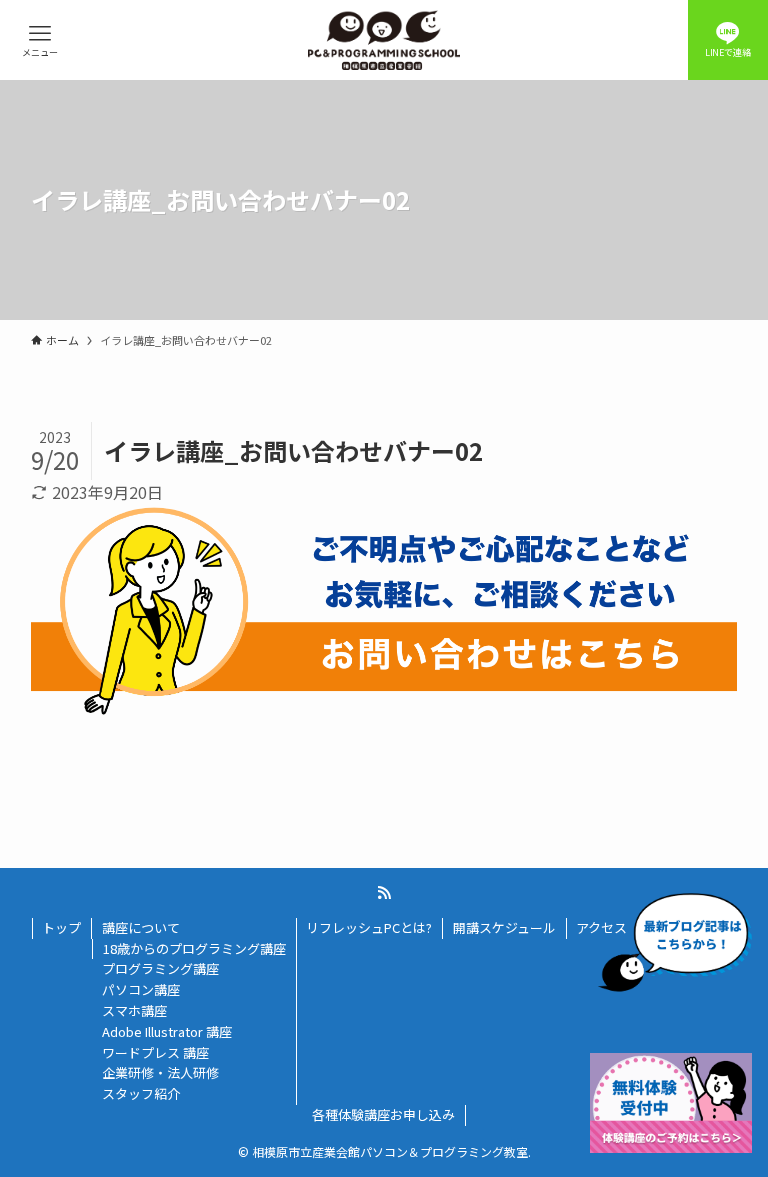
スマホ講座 (134, 1010)
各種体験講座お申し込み (383, 1114)
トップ (61, 927)
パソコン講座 (141, 989)
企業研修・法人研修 (160, 1072)
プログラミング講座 (160, 968)
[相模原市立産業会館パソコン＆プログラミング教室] (384, 40)
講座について (141, 927)
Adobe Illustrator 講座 (167, 1031)
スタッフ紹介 (141, 1093)
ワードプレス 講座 (155, 1052)
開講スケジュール (504, 927)
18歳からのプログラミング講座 (194, 948)
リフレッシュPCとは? (369, 927)
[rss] (384, 893)
